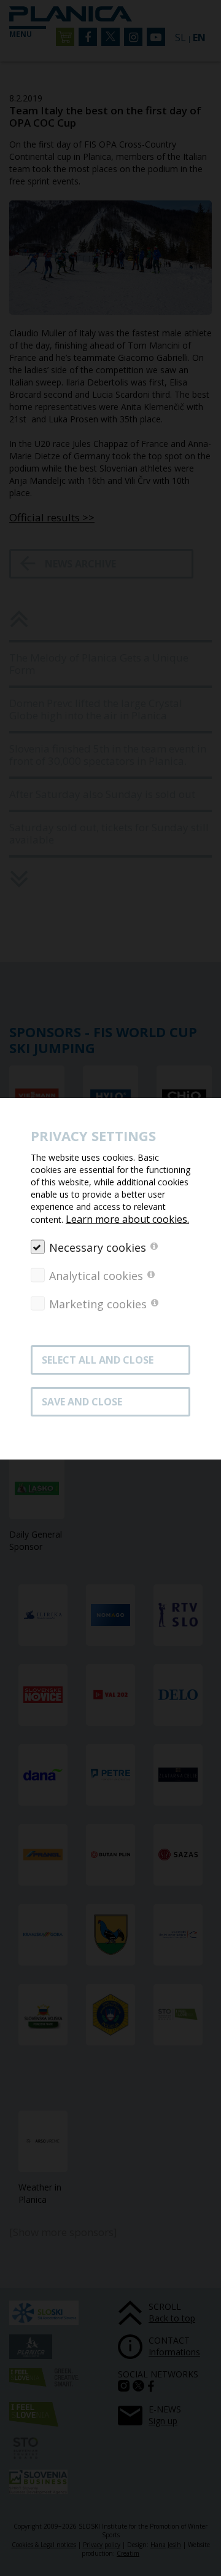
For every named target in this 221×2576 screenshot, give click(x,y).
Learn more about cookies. (127, 1219)
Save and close (82, 1402)
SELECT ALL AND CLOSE (98, 1360)
